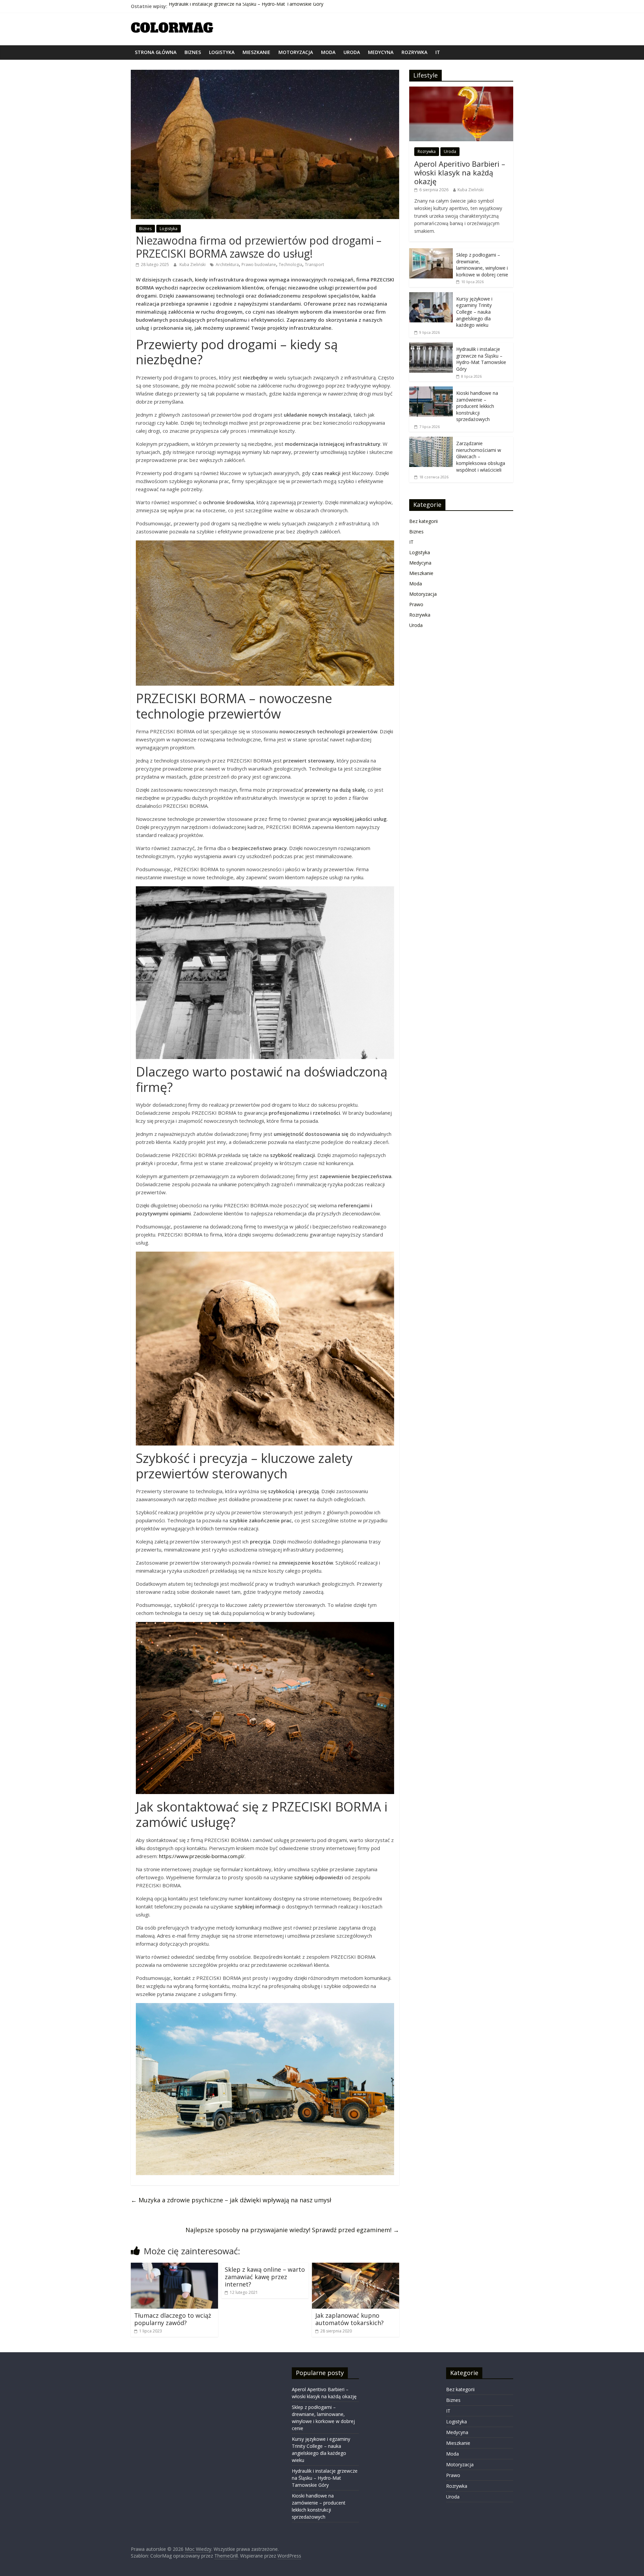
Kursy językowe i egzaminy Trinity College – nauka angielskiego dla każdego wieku (474, 312)
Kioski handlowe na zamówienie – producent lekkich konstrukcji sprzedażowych (477, 406)
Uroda (352, 52)
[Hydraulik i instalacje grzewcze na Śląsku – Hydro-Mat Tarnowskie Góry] (431, 346)
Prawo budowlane (259, 265)
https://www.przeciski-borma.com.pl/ (202, 1856)
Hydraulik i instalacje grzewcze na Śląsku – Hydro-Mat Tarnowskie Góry (246, 6)
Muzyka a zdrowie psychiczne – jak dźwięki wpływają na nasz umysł (231, 2200)
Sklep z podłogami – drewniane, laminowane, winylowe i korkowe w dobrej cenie (482, 265)
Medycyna (381, 52)
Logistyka (222, 52)
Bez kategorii (423, 521)
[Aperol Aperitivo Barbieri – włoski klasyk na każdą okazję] (461, 90)
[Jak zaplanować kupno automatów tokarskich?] (356, 2267)
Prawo (416, 604)
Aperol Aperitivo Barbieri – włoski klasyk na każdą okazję (460, 173)
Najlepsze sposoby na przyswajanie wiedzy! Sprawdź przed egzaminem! (292, 2230)
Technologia (290, 265)
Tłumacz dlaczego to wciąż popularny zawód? (173, 2319)
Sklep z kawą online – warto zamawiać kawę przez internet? (265, 2277)
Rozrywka (414, 52)
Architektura (227, 265)
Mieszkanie (256, 52)
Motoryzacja (296, 52)
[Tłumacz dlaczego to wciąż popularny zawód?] (174, 2267)
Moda (328, 52)
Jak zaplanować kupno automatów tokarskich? (350, 2319)
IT (438, 52)
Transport (314, 265)
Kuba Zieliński (193, 265)
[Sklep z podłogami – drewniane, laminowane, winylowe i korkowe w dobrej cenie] (431, 252)
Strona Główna (156, 52)
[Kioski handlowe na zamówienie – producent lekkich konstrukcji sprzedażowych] (431, 390)
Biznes (193, 52)
